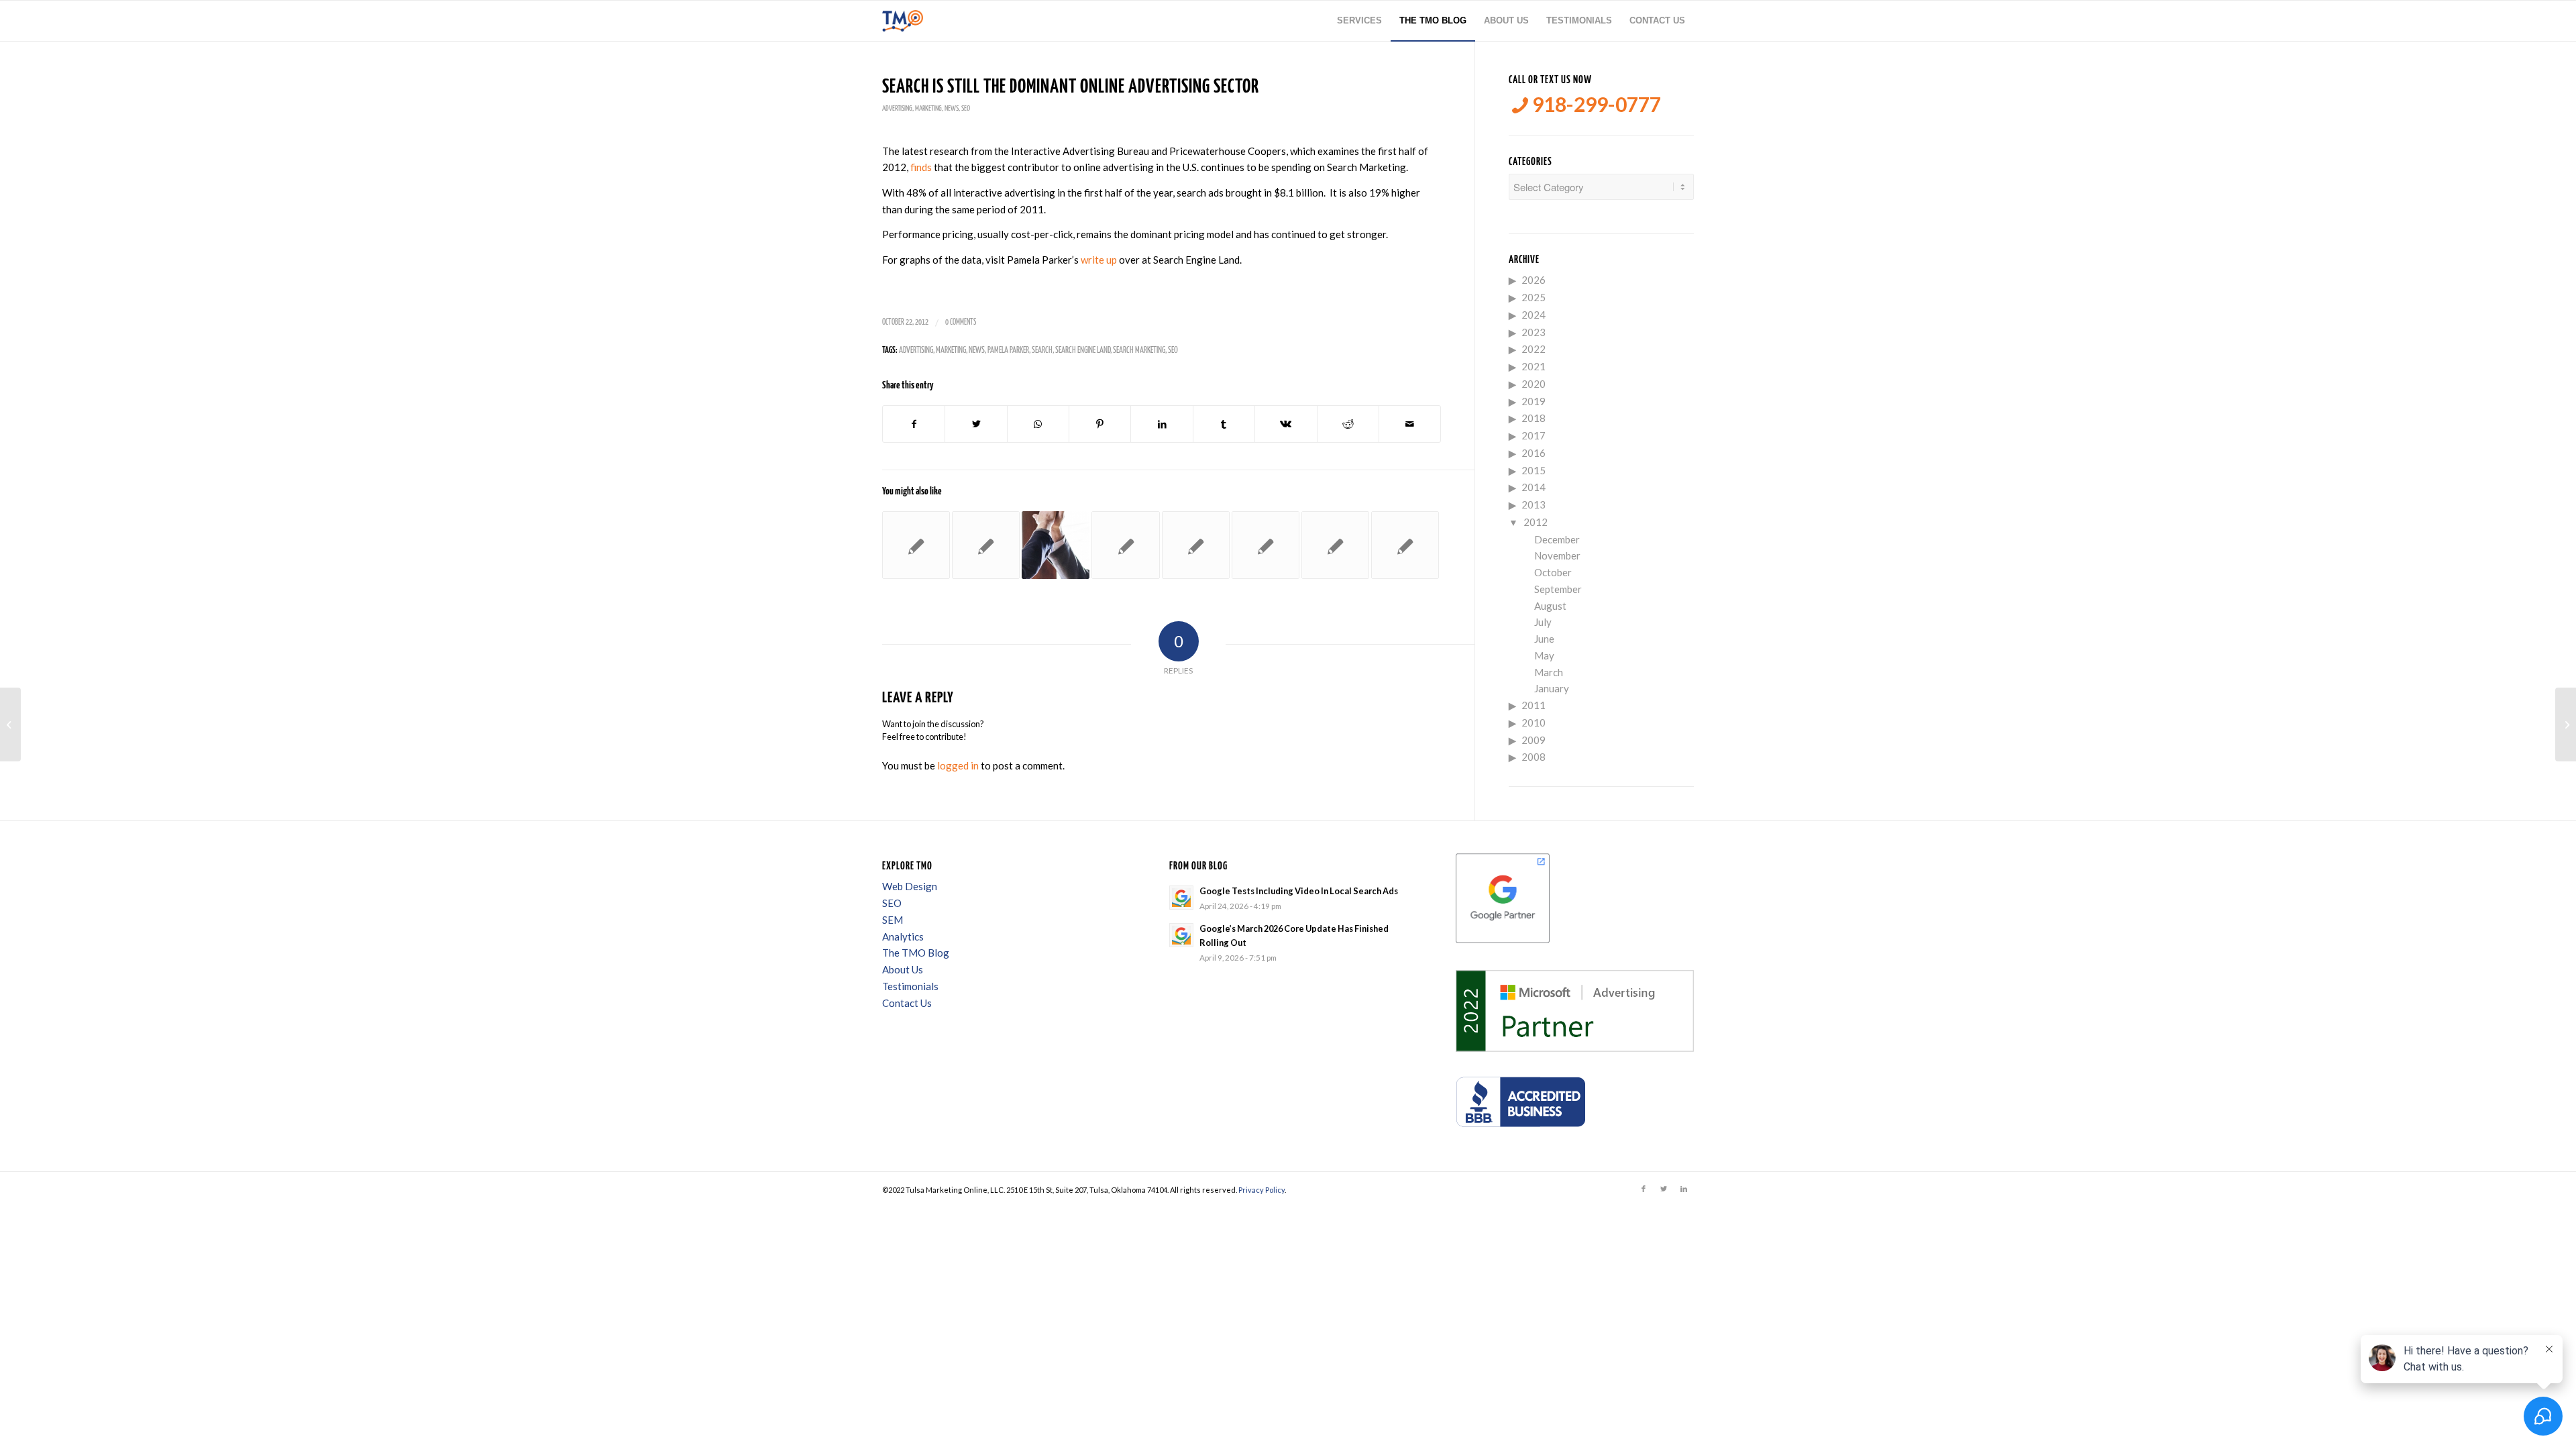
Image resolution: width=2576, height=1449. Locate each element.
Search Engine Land (1083, 351)
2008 (1534, 757)
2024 (1534, 315)
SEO (966, 108)
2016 (1534, 453)
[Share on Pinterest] (1100, 424)
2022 (1534, 349)
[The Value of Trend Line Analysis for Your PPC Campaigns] (10, 724)
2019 (1534, 401)
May (1544, 655)
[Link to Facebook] (1644, 1189)
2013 (1534, 504)
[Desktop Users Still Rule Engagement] (916, 545)
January (1552, 688)
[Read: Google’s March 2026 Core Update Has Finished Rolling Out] (1181, 935)
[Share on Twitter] (976, 424)
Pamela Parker (1008, 351)
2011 (1534, 705)
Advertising (897, 108)
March (1549, 672)
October (1553, 572)
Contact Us (907, 1003)
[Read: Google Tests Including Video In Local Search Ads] (1181, 898)
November (1557, 555)
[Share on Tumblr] (1224, 424)
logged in (958, 765)
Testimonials (910, 986)
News (952, 108)
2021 (1534, 366)
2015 (1534, 470)
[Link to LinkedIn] (1684, 1189)
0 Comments (961, 322)
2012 (1536, 522)
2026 (1534, 280)
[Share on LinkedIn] (1162, 424)
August (1550, 606)
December (1557, 539)
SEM (893, 920)
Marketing (928, 108)
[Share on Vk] (1286, 424)
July (1543, 622)
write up (1099, 260)
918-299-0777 (1595, 104)
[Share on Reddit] (1348, 424)
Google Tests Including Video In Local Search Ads (1299, 891)
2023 (1534, 332)
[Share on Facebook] (914, 424)
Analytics (903, 936)
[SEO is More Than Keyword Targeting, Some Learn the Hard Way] (986, 545)
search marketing (1139, 351)
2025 (1534, 297)
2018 (1534, 418)
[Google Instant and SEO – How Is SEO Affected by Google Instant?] (1405, 545)
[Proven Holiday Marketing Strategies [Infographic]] (1125, 545)
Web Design (910, 886)
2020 (1534, 384)
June (1544, 639)
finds (921, 167)
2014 (1534, 487)
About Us (903, 969)
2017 (1534, 435)
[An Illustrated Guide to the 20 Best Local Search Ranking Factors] (1266, 545)
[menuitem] (1359, 21)
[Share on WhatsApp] (1038, 424)
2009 (1534, 740)
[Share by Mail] (1410, 424)
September (1558, 589)
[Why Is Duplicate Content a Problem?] (1335, 545)
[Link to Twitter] (1664, 1189)
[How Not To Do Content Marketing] (1196, 545)
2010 (1534, 722)
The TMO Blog (916, 953)
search (1042, 351)
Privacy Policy (1262, 1190)
